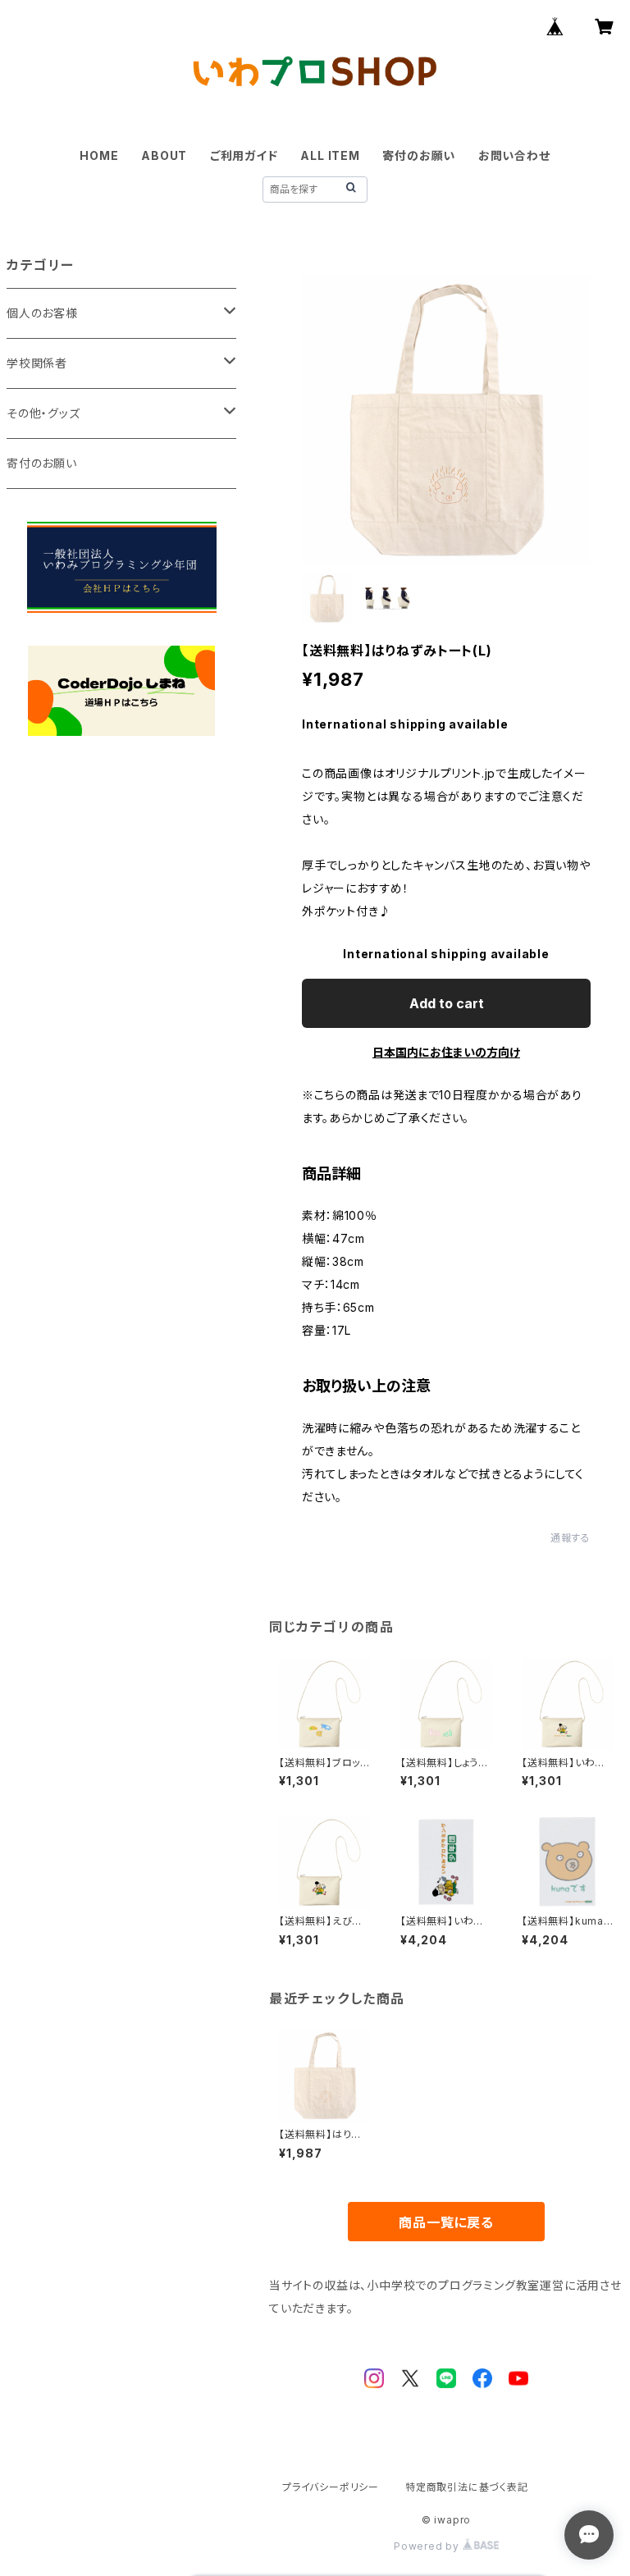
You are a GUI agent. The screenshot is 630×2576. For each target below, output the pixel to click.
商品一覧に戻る (446, 2222)
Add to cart (447, 1003)
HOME (99, 155)
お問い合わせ (514, 155)
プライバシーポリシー (331, 2487)
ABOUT (164, 155)
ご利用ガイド (244, 155)
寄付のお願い (419, 155)
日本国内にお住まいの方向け (446, 1052)
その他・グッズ (43, 413)
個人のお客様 (42, 313)
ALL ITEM (330, 155)
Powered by (428, 2546)
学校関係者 (37, 363)
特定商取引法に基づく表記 (467, 2487)
